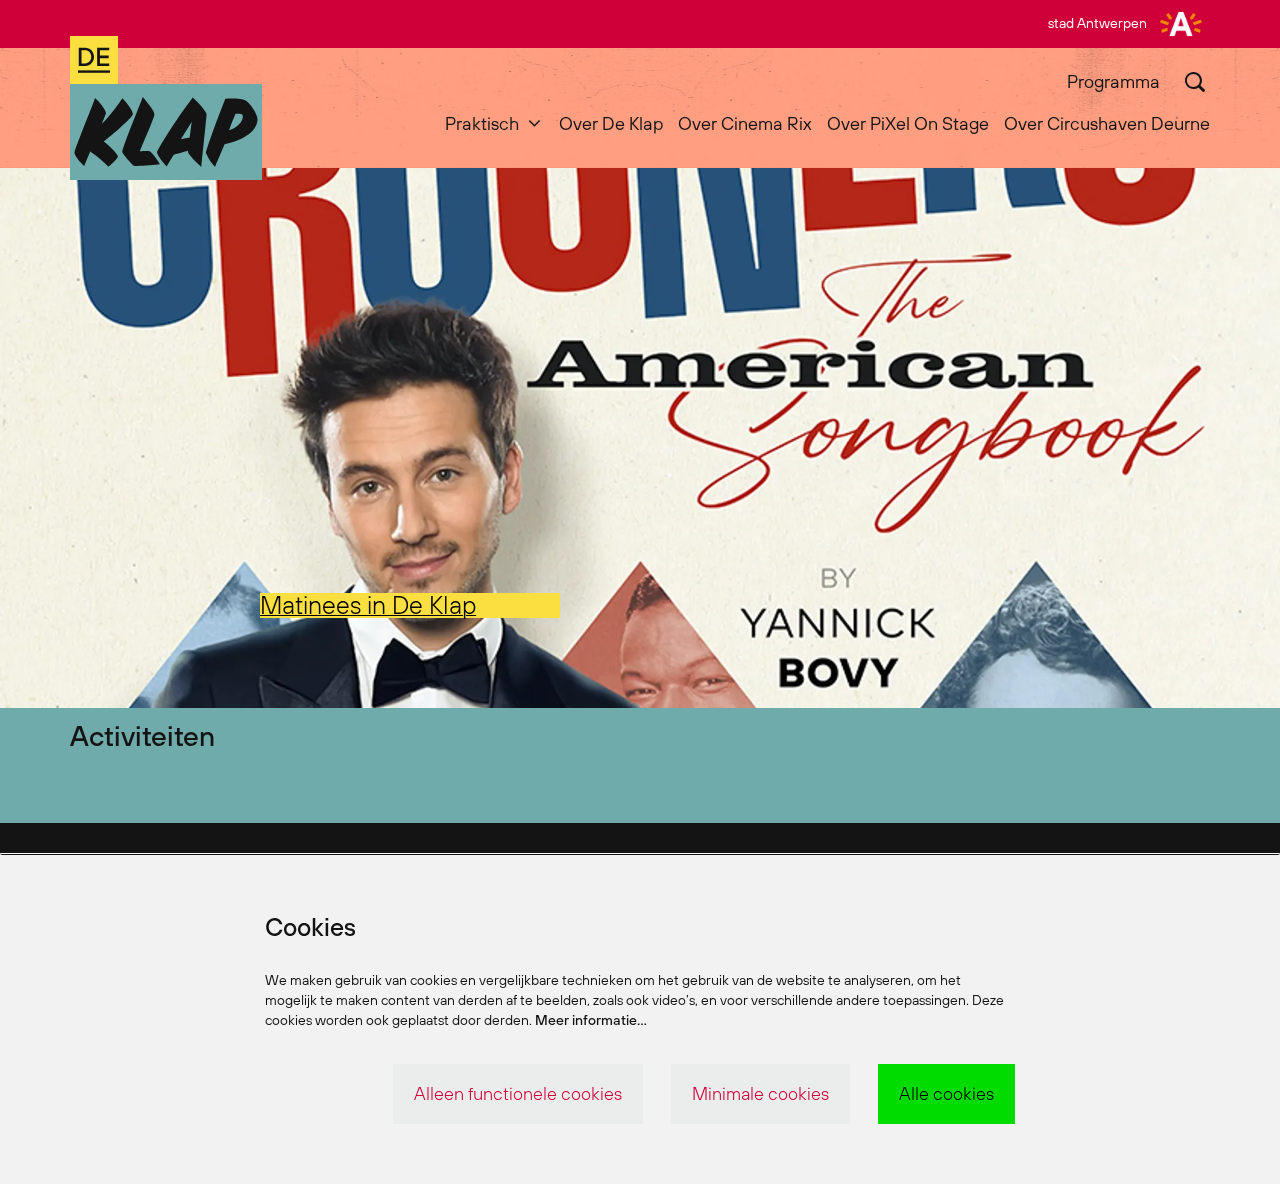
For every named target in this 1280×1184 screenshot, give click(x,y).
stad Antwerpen (1097, 23)
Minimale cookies (760, 1093)
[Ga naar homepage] (166, 108)
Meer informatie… (591, 1020)
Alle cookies (946, 1093)
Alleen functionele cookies (518, 1093)
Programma (1113, 81)
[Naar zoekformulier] (1195, 82)
